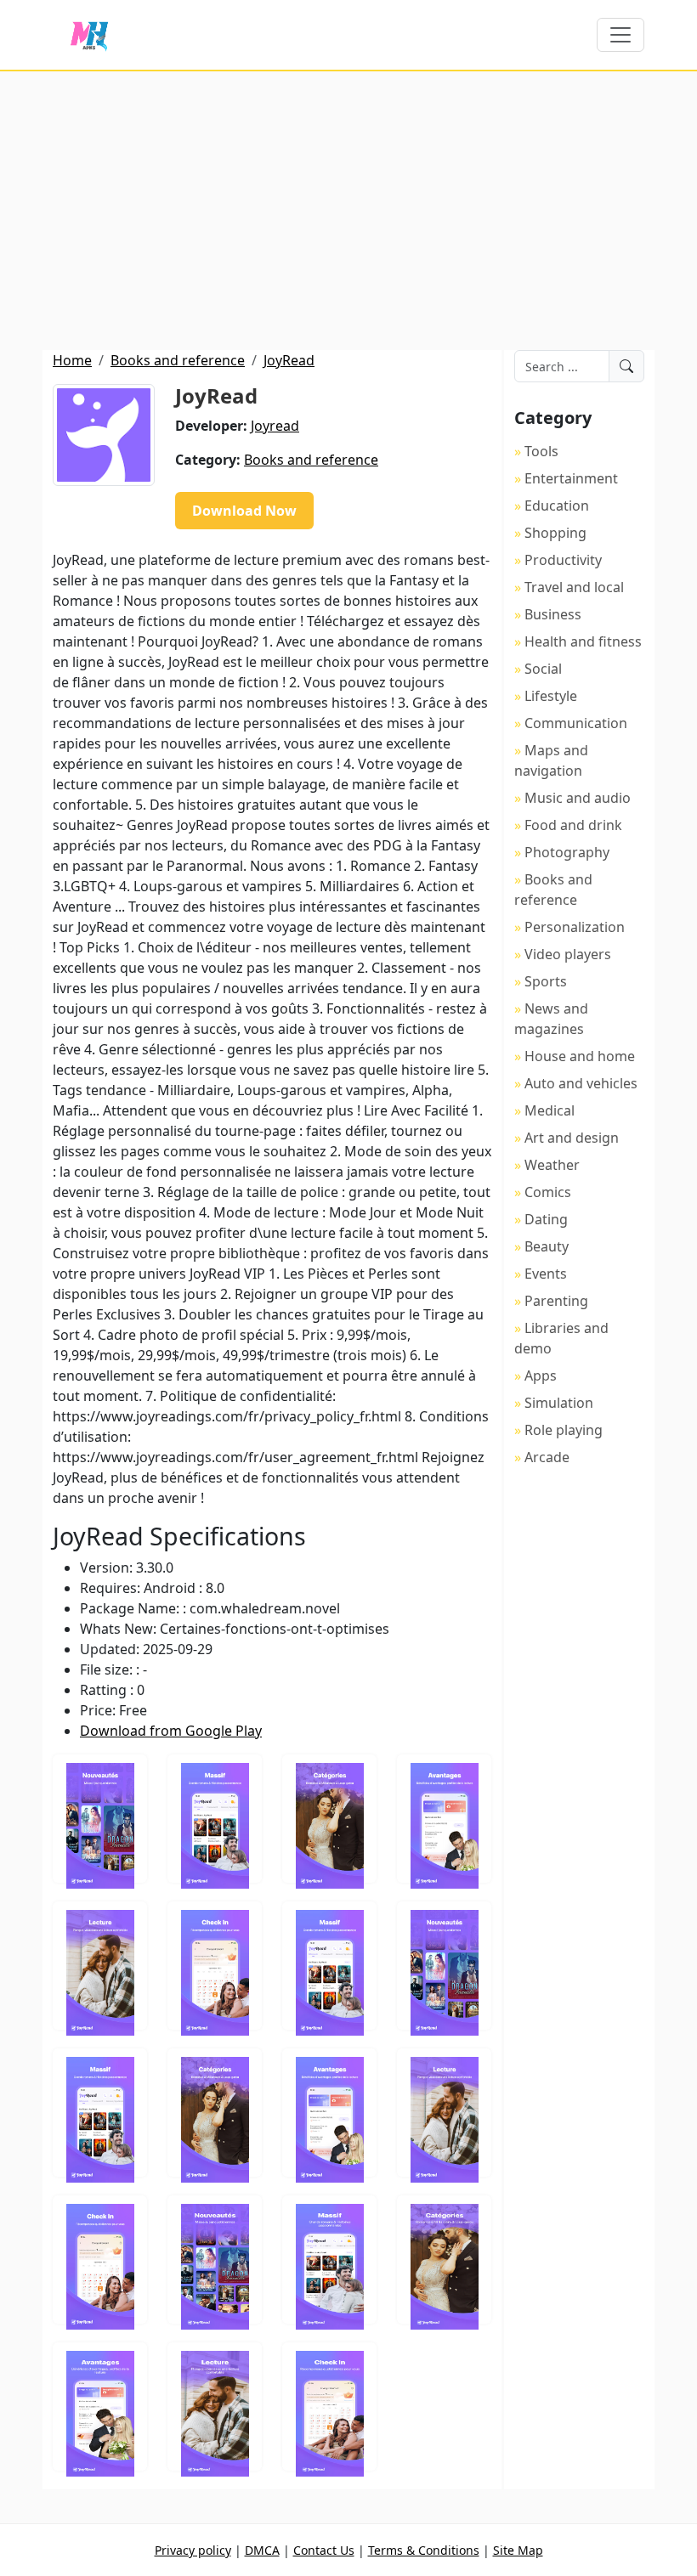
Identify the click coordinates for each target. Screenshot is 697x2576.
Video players (568, 954)
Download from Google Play (171, 1731)
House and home (580, 1056)
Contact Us (324, 2550)
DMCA (262, 2550)
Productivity (563, 560)
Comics (548, 1192)
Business (553, 614)
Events (546, 1274)
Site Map (518, 2550)
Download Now (244, 511)
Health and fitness (583, 641)
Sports (546, 981)
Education (557, 506)
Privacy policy (193, 2550)
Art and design (572, 1138)
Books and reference (178, 360)
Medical (550, 1110)
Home (72, 360)
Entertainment (571, 478)
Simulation (559, 1403)
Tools (541, 451)
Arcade (547, 1457)
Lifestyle (551, 696)
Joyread (275, 426)
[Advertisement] (348, 211)
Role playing (564, 1430)
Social (543, 669)
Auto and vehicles (581, 1083)
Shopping (555, 533)
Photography (567, 852)
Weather (552, 1165)
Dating (546, 1219)
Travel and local (574, 587)
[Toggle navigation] (620, 35)
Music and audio (578, 798)
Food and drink (573, 825)
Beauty (547, 1246)
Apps (541, 1376)
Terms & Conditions (424, 2550)
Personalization (575, 927)
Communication (576, 723)
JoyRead (289, 360)
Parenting (556, 1301)
